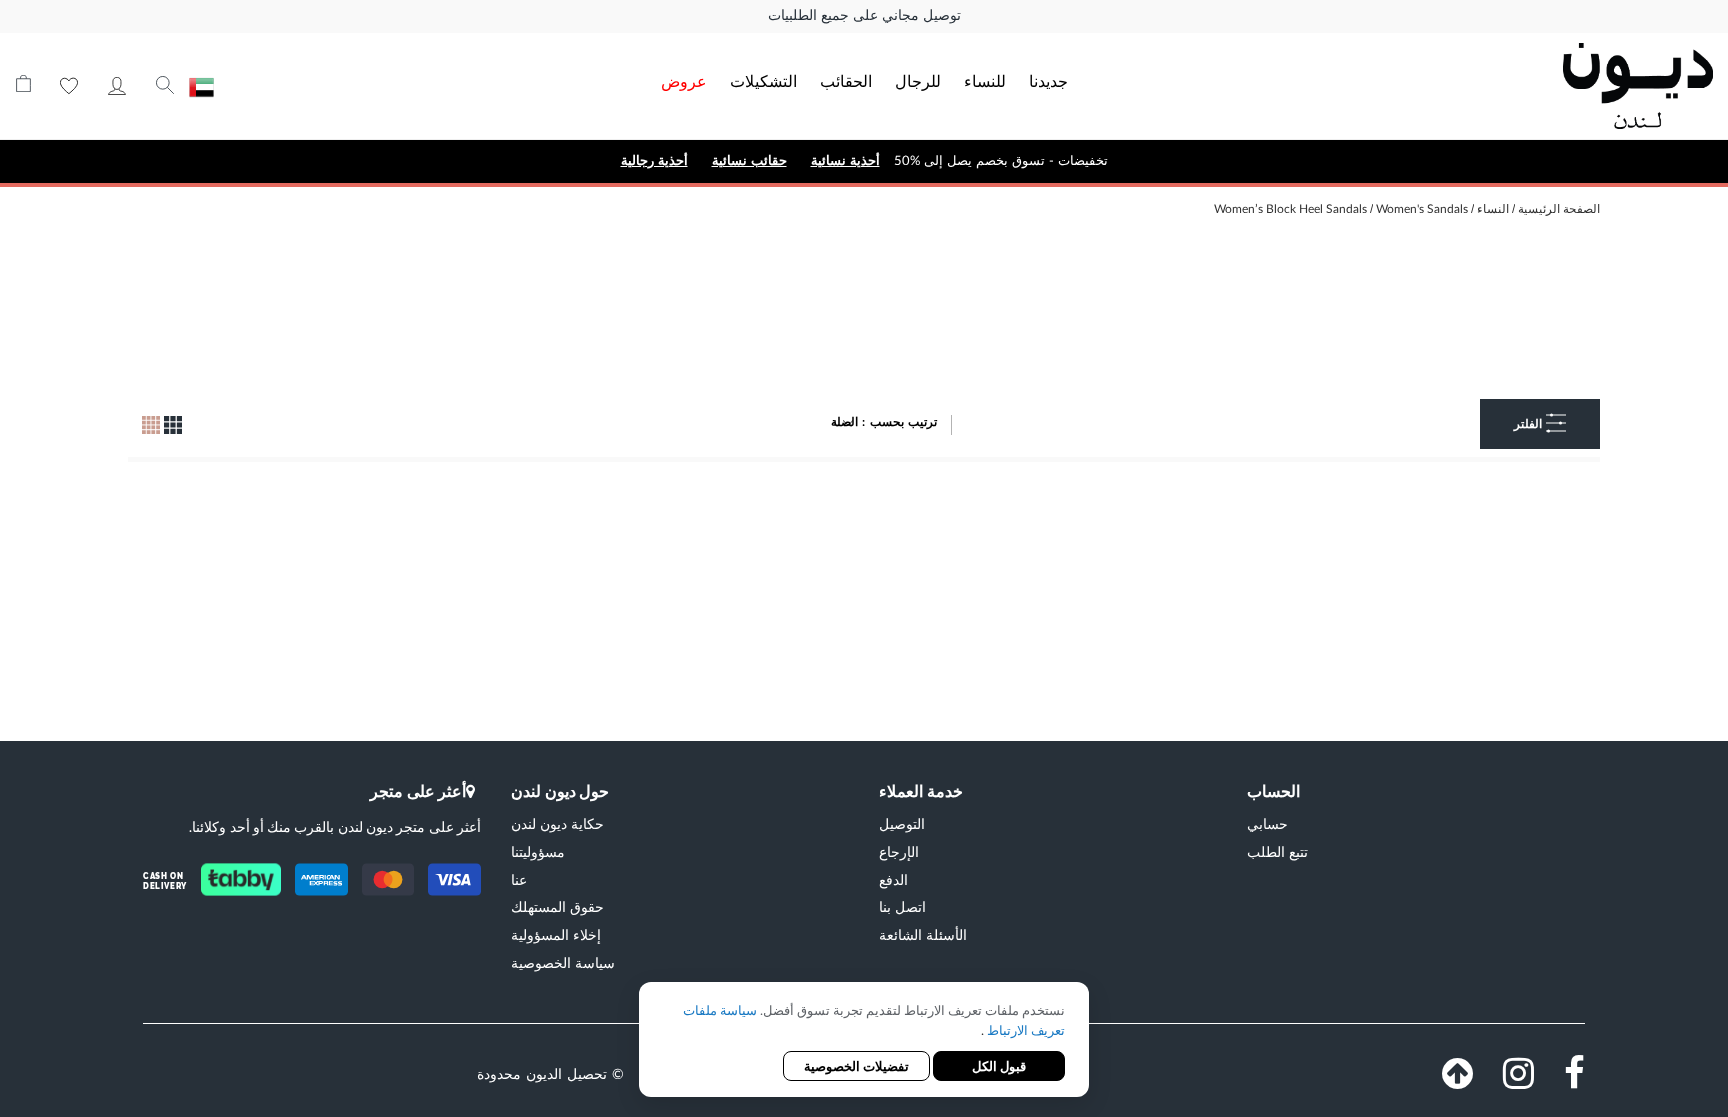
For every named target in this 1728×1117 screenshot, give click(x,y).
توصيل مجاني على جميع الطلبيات (864, 16)
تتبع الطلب (1277, 851)
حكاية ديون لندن (557, 823)
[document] (864, 1041)
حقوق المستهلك (557, 906)
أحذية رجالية (654, 160)
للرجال (918, 80)
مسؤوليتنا (538, 851)
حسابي (117, 86)
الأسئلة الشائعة (923, 934)
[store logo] (1543, 86)
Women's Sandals (1422, 209)
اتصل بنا (902, 906)
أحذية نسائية (845, 160)
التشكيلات (763, 80)
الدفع (893, 879)
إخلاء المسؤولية (556, 934)
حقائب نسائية (749, 160)
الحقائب (846, 80)
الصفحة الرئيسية (1559, 209)
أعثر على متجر (418, 790)
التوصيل (902, 823)
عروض (684, 80)
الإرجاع (899, 851)
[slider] (1645, 548)
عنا (519, 879)
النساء (1493, 209)
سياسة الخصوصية (563, 962)
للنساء (985, 80)
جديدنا (1048, 80)
